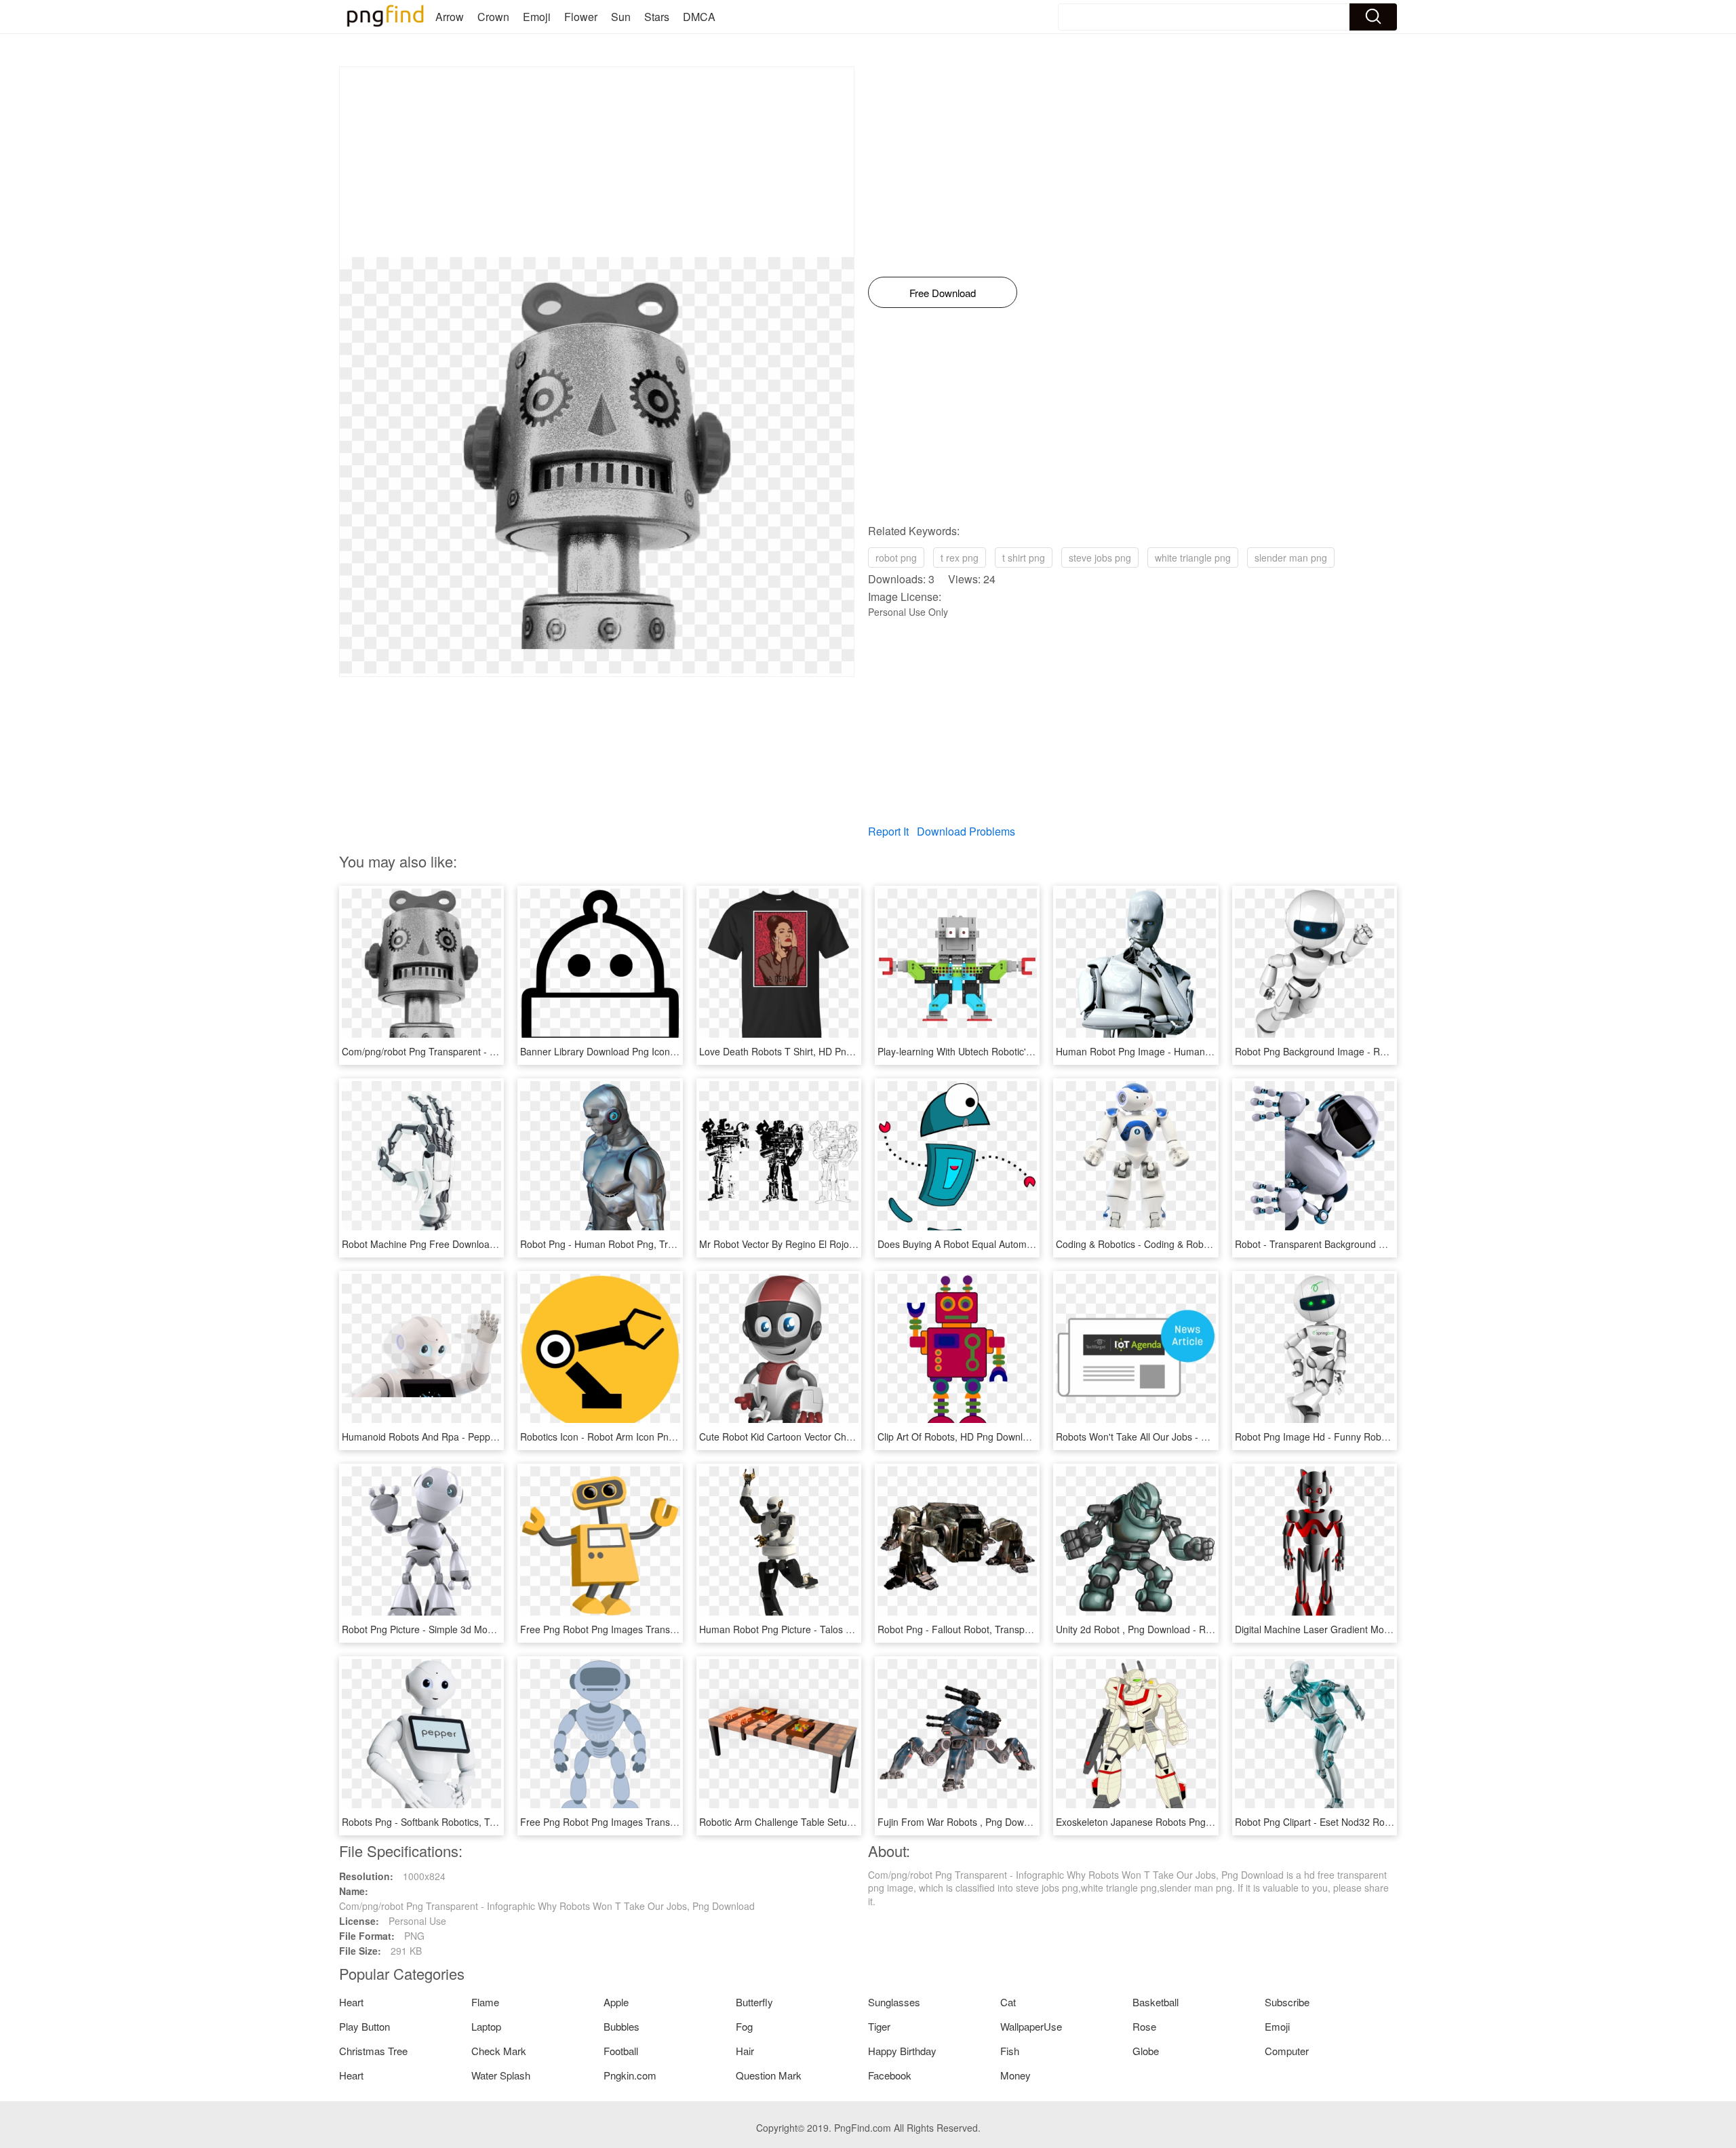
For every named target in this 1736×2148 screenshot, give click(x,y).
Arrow (450, 17)
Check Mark (499, 2051)
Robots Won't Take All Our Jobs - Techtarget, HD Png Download (1193, 1437)
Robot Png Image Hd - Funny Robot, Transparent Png (1351, 1437)
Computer (1287, 2051)
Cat (1008, 2002)
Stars (657, 17)
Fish (1010, 2051)
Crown (493, 17)
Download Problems (966, 831)
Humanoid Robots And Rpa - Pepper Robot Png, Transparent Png (483, 1437)
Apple (616, 2002)
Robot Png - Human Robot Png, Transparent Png (626, 1244)
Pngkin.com (630, 2075)
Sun (621, 17)
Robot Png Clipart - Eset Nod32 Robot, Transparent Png (1355, 1822)
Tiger (879, 2026)
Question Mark (769, 2075)
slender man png (1291, 558)
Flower (581, 17)
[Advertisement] (597, 162)
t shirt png (1024, 558)
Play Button (364, 2026)
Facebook (890, 2075)
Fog (744, 2026)
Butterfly (754, 2002)
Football (621, 2051)
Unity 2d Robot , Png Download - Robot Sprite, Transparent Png (1193, 1629)
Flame (485, 2002)
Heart (351, 2002)
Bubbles (622, 2026)
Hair (745, 2051)
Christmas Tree (373, 2051)
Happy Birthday (902, 2051)
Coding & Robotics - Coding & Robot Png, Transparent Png (1182, 1244)
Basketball (1156, 2002)
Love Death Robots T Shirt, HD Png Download (798, 1051)
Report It (888, 831)
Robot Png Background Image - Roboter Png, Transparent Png (1370, 1051)
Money (1015, 2075)
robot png (896, 558)
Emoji (537, 17)
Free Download (943, 293)
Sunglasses (894, 2002)
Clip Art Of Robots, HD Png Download (958, 1437)
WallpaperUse (1031, 2026)
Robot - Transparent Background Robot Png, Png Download (1363, 1244)
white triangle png (1193, 558)
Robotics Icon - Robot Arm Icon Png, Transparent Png (636, 1437)
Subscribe (1287, 2002)
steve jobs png (1100, 558)
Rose (1144, 2026)
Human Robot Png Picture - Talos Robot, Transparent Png (824, 1629)
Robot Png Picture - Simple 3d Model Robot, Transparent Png (474, 1629)
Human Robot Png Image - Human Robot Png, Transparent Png (1193, 1051)
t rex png (960, 558)
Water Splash (501, 2075)
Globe (1146, 2051)
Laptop (486, 2026)
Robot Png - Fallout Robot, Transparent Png (972, 1629)
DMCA (699, 17)
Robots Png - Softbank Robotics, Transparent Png (449, 1822)
